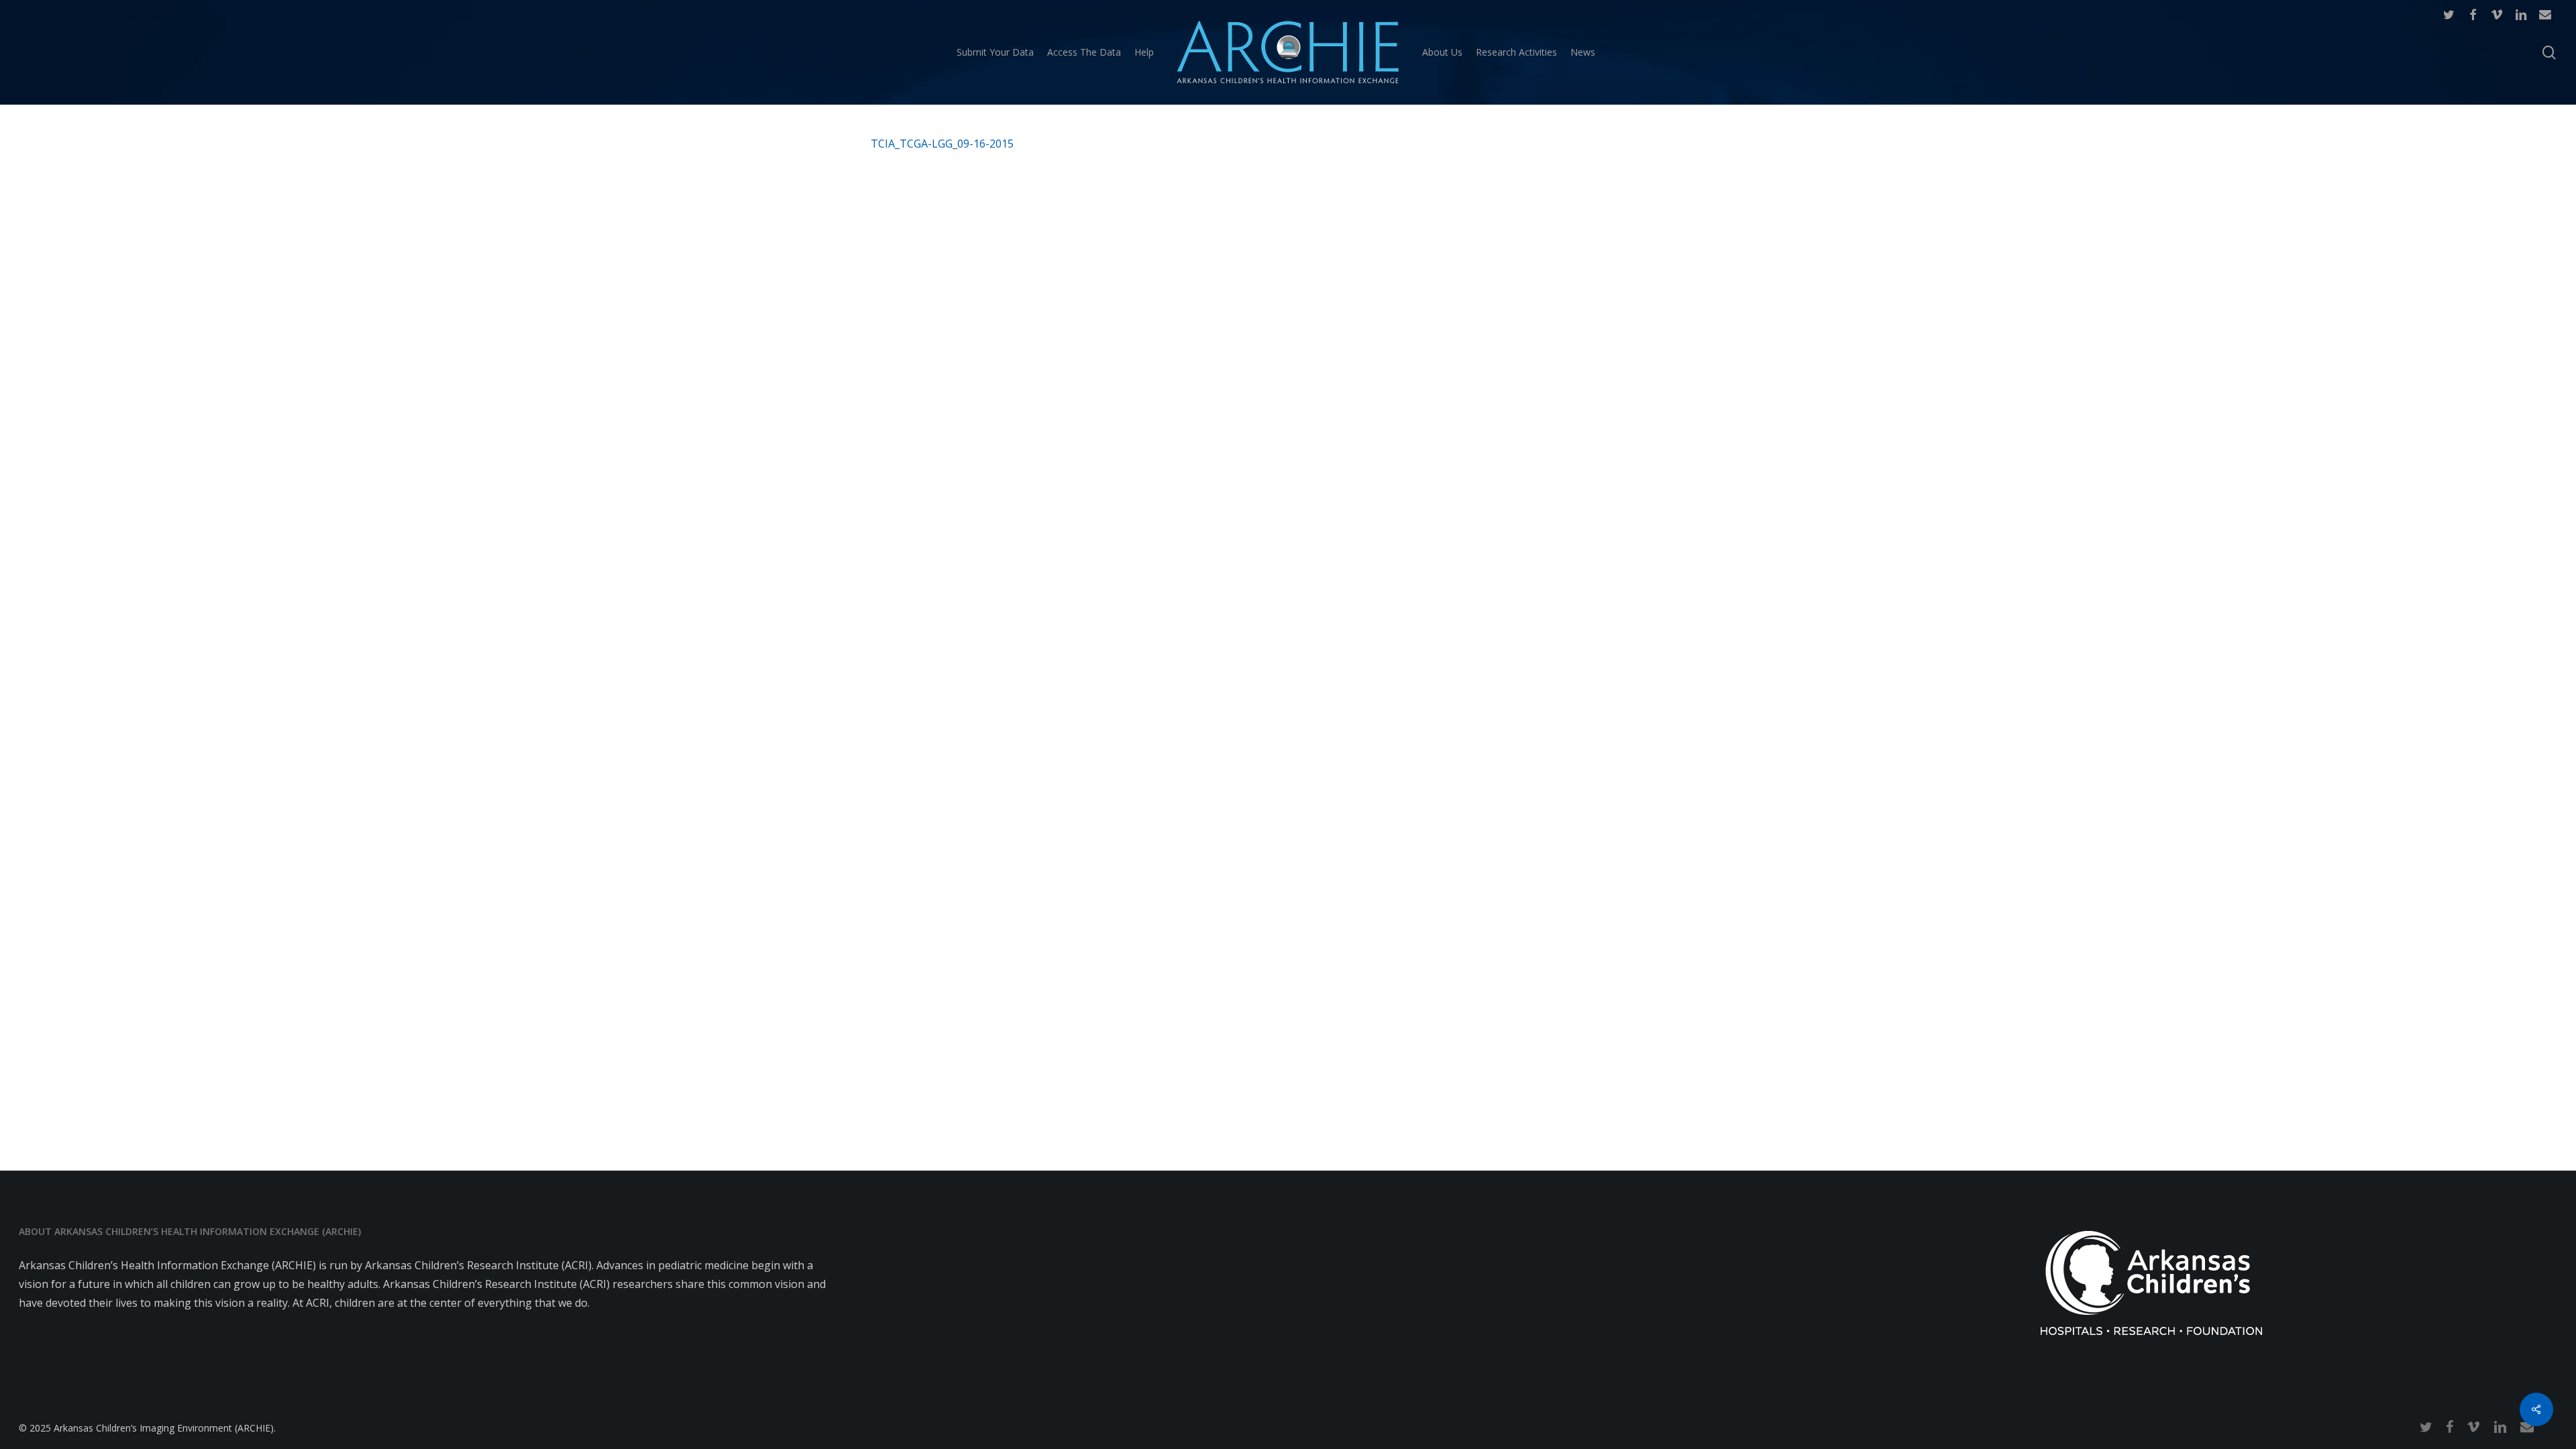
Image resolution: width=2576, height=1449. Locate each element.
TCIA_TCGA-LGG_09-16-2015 (942, 144)
